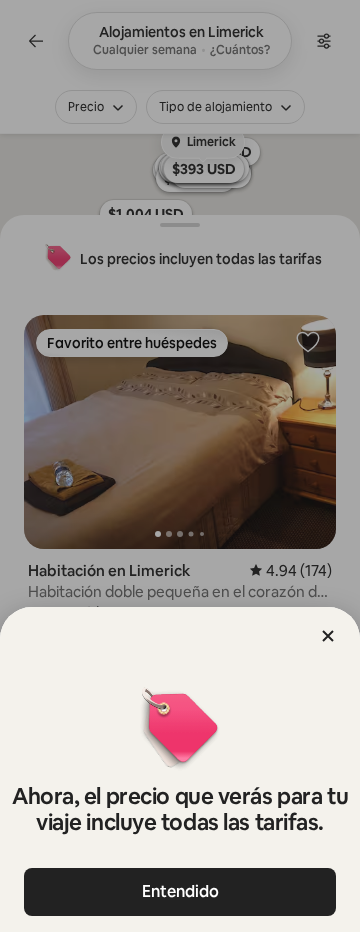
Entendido (180, 891)
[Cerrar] (328, 636)
